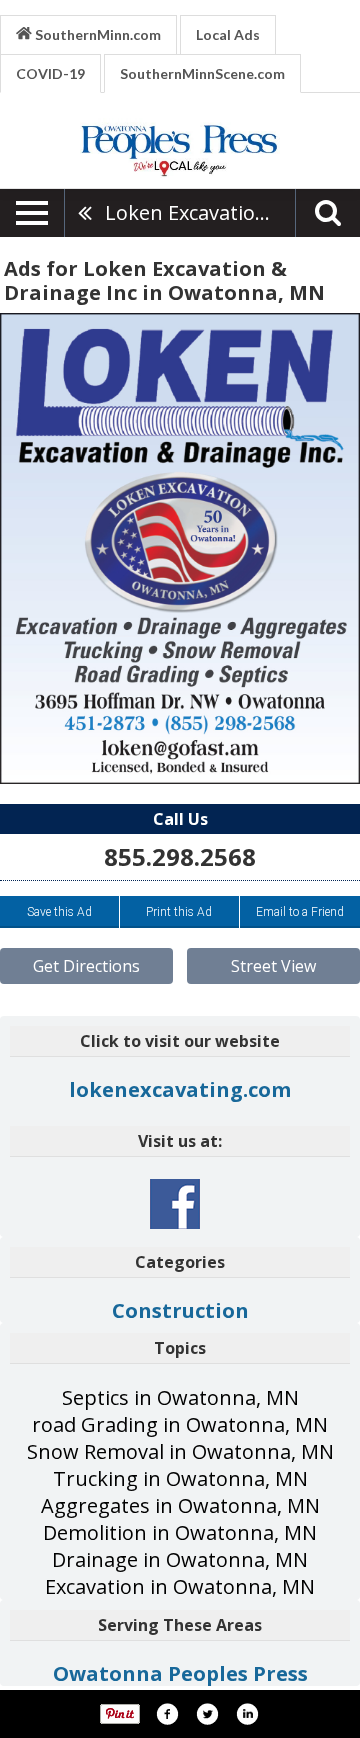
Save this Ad (59, 912)
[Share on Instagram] (247, 1714)
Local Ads (228, 34)
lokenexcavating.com (180, 1089)
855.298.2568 (180, 856)
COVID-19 (50, 73)
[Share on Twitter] (207, 1714)
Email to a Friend (300, 912)
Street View (273, 966)
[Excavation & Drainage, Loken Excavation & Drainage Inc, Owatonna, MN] (180, 548)
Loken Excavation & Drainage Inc (200, 212)
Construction (180, 1310)
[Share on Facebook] (167, 1714)
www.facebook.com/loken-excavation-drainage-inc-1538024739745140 (175, 1204)
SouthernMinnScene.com (202, 73)
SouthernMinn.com (96, 34)
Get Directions (86, 966)
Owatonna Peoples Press (180, 1673)
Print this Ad (179, 912)
